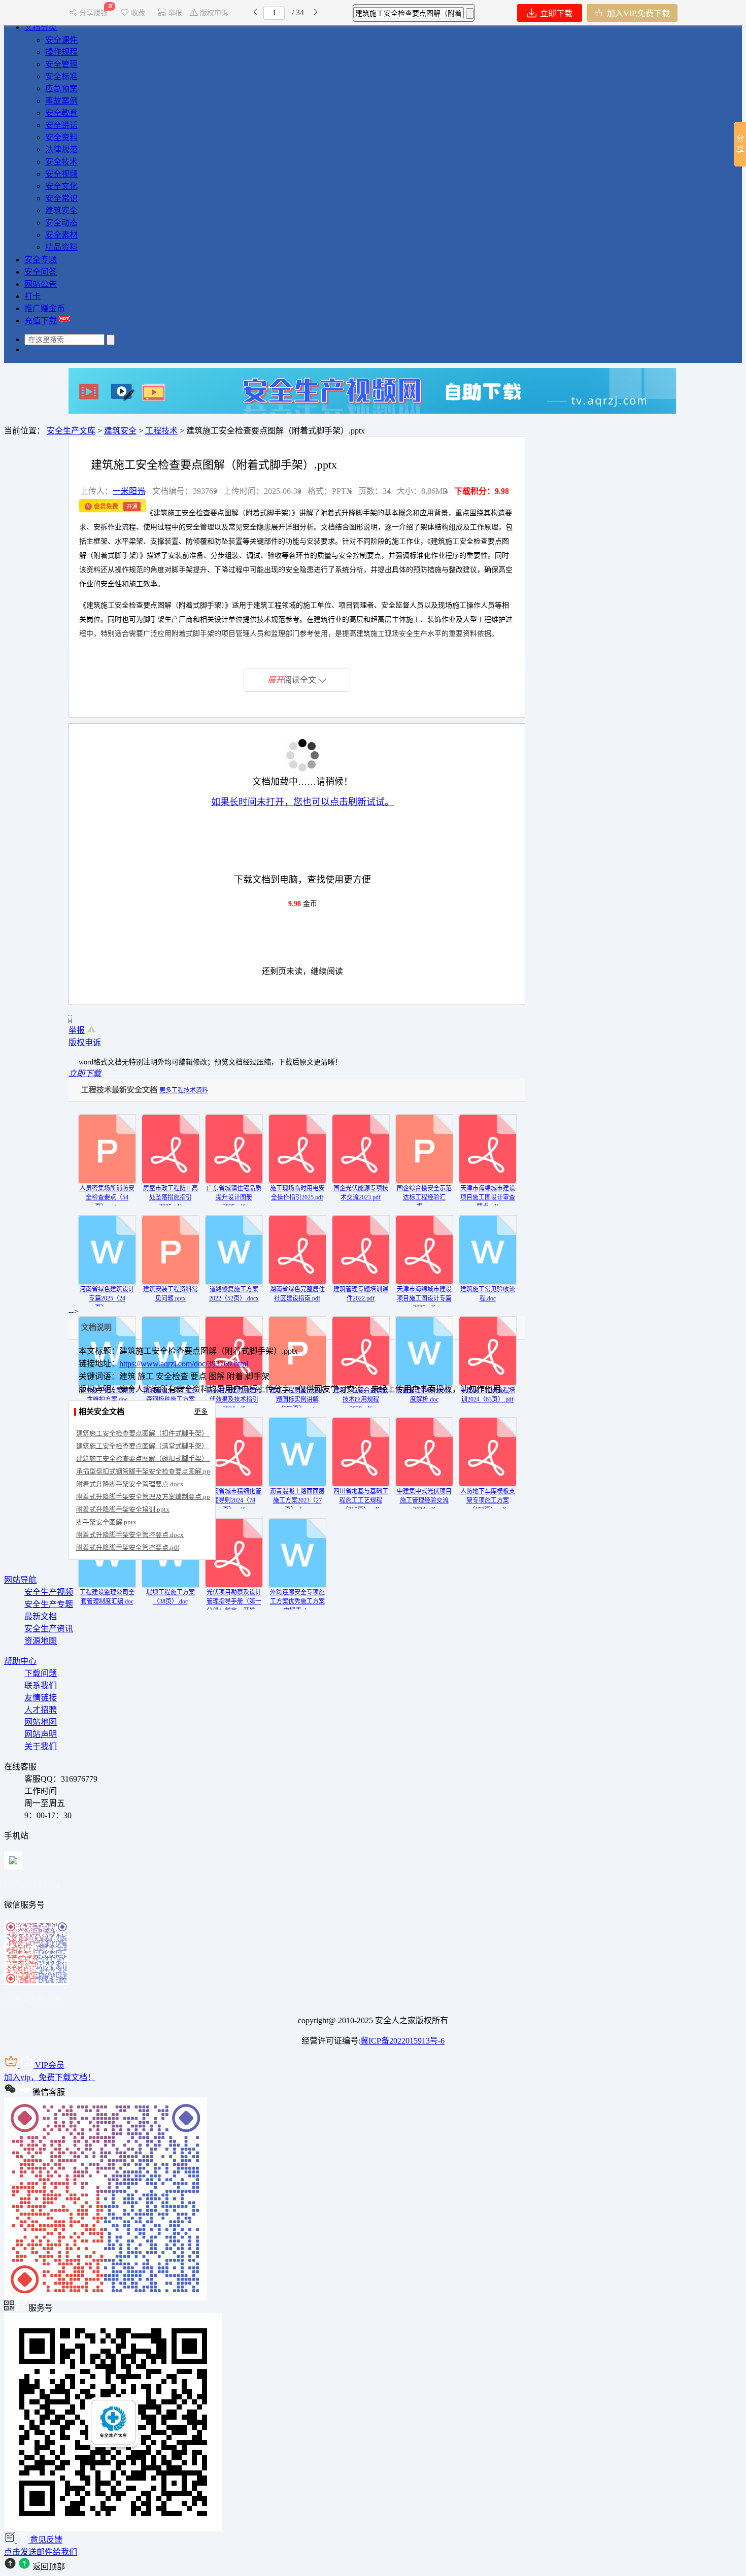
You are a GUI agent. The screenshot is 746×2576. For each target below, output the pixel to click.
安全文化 (61, 186)
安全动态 (61, 223)
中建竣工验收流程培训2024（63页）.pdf (488, 1395)
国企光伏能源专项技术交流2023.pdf (361, 1193)
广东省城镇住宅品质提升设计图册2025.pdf (234, 1197)
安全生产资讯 (49, 1629)
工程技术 (161, 431)
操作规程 (61, 52)
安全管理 (61, 64)
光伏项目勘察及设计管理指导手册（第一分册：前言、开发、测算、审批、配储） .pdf (234, 1611)
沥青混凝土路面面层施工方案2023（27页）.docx (297, 1500)
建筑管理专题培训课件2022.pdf (361, 1294)
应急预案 (61, 89)
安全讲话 (61, 125)
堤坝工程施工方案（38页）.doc (171, 1597)
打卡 (32, 296)
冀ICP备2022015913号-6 (402, 2041)
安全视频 (61, 174)
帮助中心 (20, 1661)
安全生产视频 (49, 1592)
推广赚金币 (45, 308)
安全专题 (41, 260)
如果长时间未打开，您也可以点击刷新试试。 (302, 802)
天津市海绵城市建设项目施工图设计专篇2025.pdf (424, 1298)
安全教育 (61, 113)
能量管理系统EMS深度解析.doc (424, 1395)
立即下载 (555, 13)
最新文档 (41, 1616)
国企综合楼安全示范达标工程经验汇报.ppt (424, 1197)
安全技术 (61, 162)
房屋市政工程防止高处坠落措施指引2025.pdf (171, 1197)
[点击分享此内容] (740, 144)
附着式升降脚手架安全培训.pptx (123, 1509)
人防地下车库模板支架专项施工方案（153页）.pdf (488, 1500)
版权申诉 (214, 13)
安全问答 (41, 272)
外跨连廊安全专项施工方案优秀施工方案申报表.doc (297, 1601)
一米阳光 (129, 491)
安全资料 (61, 137)
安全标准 (61, 76)
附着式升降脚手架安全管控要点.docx (130, 1535)
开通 (132, 507)
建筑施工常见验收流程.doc (488, 1294)
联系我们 (41, 1685)
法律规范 (61, 149)
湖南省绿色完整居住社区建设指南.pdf (297, 1294)
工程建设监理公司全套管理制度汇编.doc (107, 1597)
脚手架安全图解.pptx (106, 1522)
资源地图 (41, 1641)
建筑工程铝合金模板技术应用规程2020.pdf (361, 1399)
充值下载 (42, 321)
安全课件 (61, 40)
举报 (175, 13)
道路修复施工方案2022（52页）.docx (234, 1294)
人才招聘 (41, 1710)
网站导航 (20, 1580)
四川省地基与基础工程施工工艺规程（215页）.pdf (361, 1500)
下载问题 (41, 1673)
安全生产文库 (71, 431)
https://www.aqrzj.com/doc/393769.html (184, 1364)
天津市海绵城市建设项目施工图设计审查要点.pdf (488, 1197)
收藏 (138, 13)
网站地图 (41, 1722)
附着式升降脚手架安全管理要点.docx (130, 1484)
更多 (201, 1411)
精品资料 (61, 247)
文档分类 (41, 27)
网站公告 (41, 284)
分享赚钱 (94, 13)
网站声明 (41, 1734)
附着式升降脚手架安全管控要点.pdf (128, 1547)
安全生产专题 (49, 1604)
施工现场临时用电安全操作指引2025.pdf (297, 1193)
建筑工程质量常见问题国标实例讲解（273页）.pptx (297, 1399)
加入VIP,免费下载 (637, 13)
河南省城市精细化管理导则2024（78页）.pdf (234, 1500)
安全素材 (61, 235)
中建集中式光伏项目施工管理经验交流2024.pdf (424, 1500)
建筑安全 (61, 210)
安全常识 (61, 198)
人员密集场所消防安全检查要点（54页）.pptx (107, 1197)
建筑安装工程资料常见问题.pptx (171, 1294)
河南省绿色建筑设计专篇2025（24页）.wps (107, 1298)
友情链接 (41, 1698)
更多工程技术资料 (184, 1090)
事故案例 (61, 101)
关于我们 (41, 1746)
